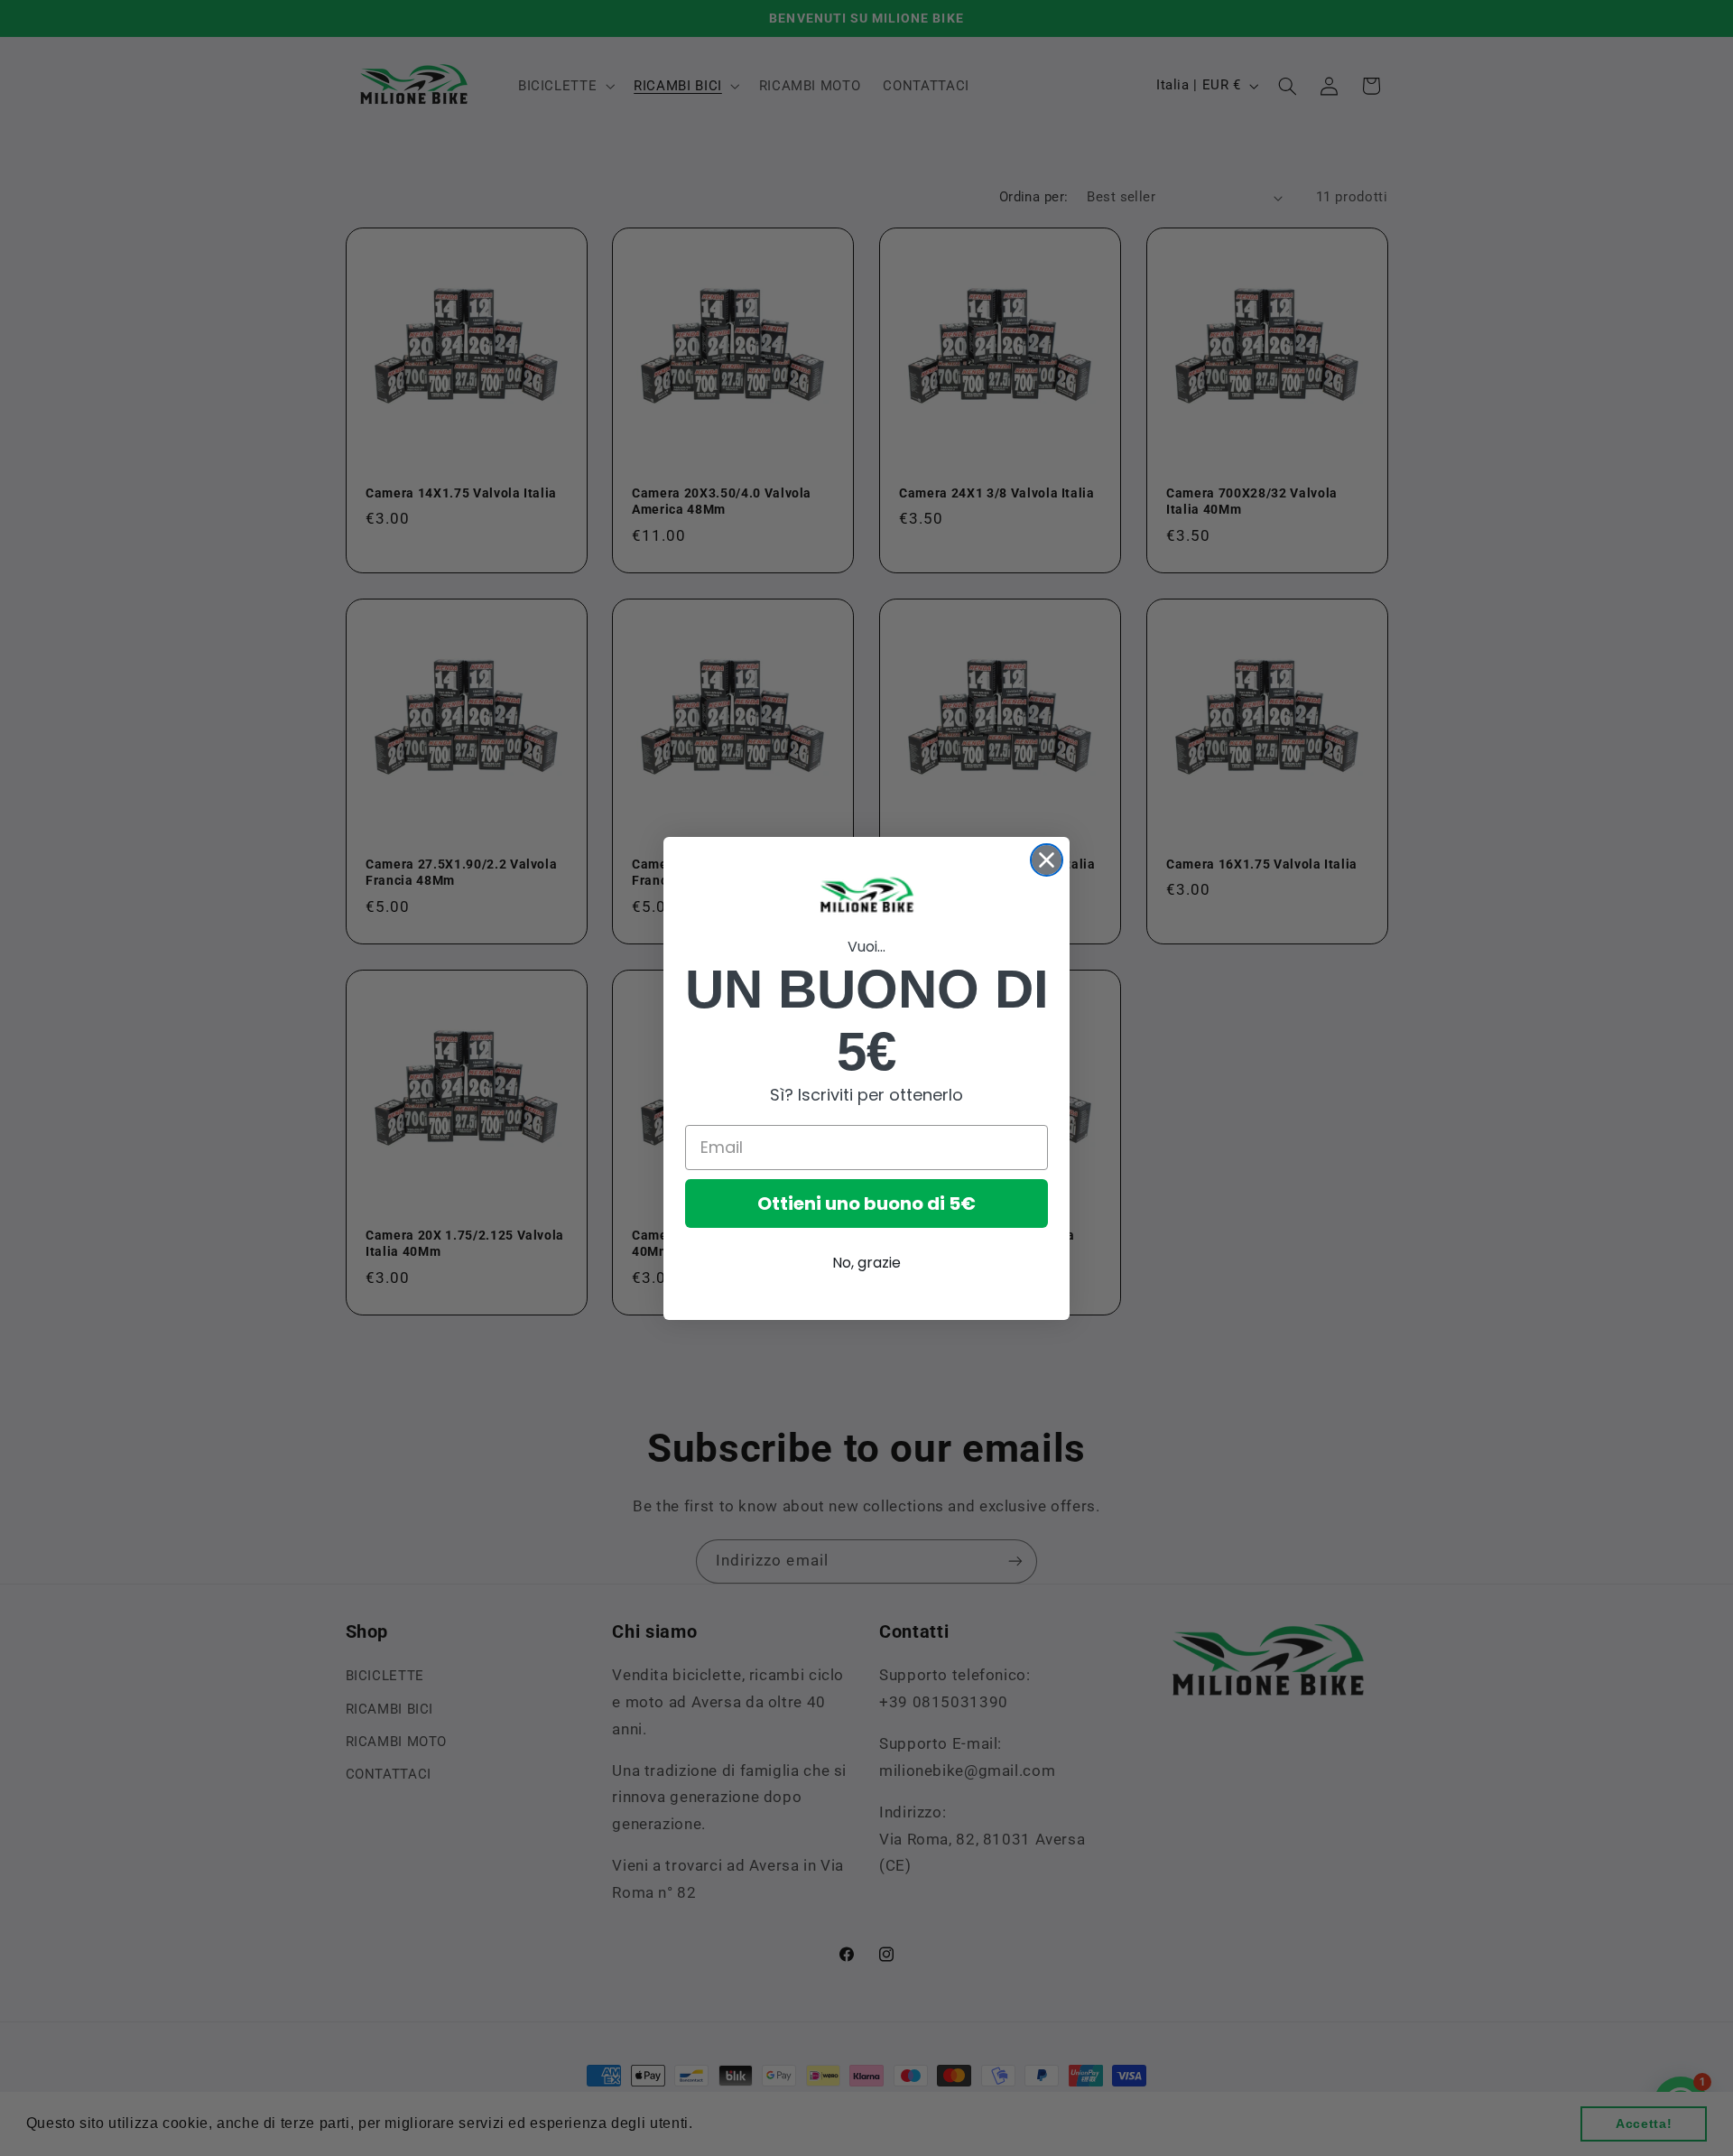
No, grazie (866, 1263)
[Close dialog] (1047, 860)
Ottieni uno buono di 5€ (866, 1203)
